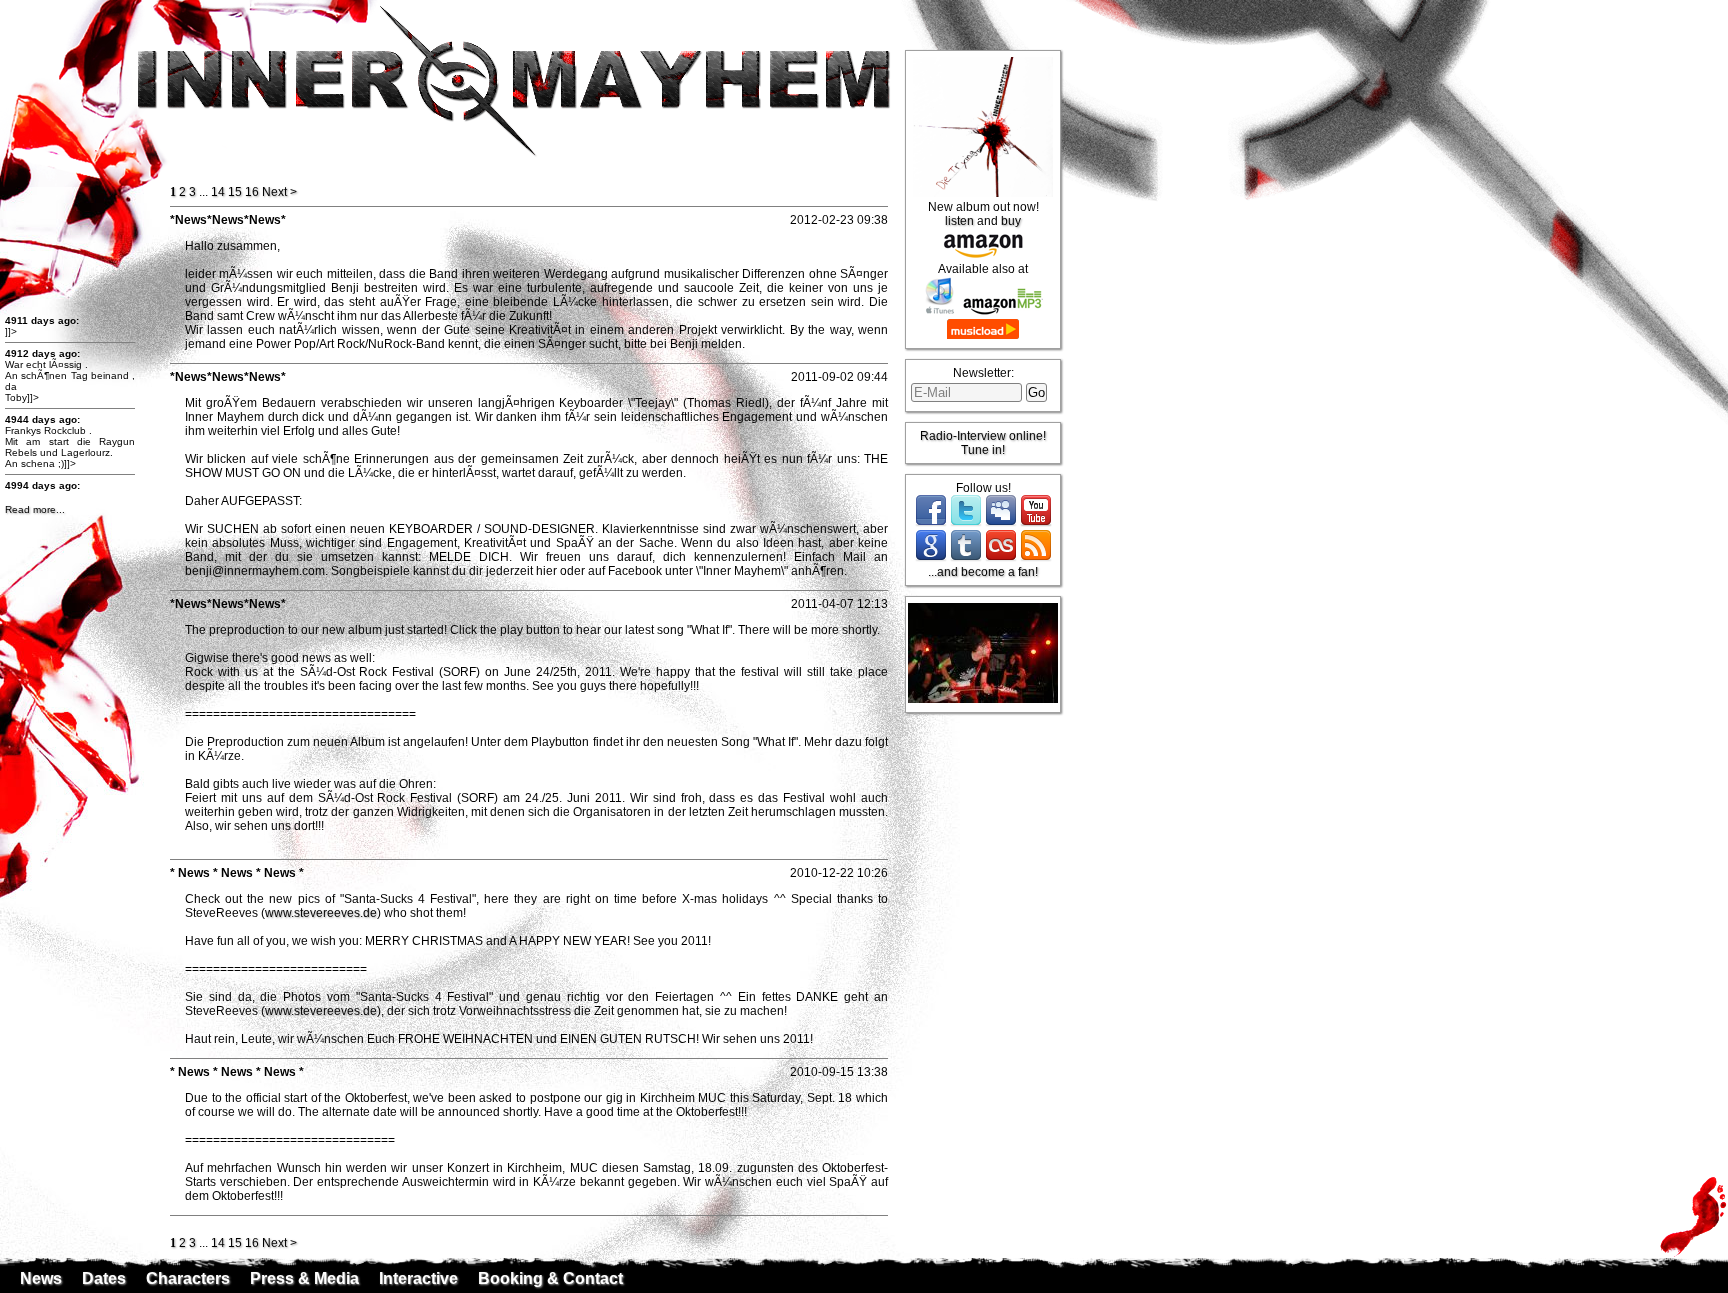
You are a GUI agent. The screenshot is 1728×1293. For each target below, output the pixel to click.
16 (252, 192)
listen (959, 221)
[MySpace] (1001, 523)
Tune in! (983, 450)
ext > (279, 192)
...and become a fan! (983, 572)
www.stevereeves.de (321, 913)
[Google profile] (1694, 1279)
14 (218, 192)
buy (1011, 221)
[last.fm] (1001, 558)
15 (235, 192)
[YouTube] (1036, 523)
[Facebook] (931, 523)
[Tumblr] (966, 558)
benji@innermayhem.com (255, 571)
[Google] (931, 558)
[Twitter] (966, 523)
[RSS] (1036, 558)
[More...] (1715, 1279)
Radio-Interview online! (983, 436)
